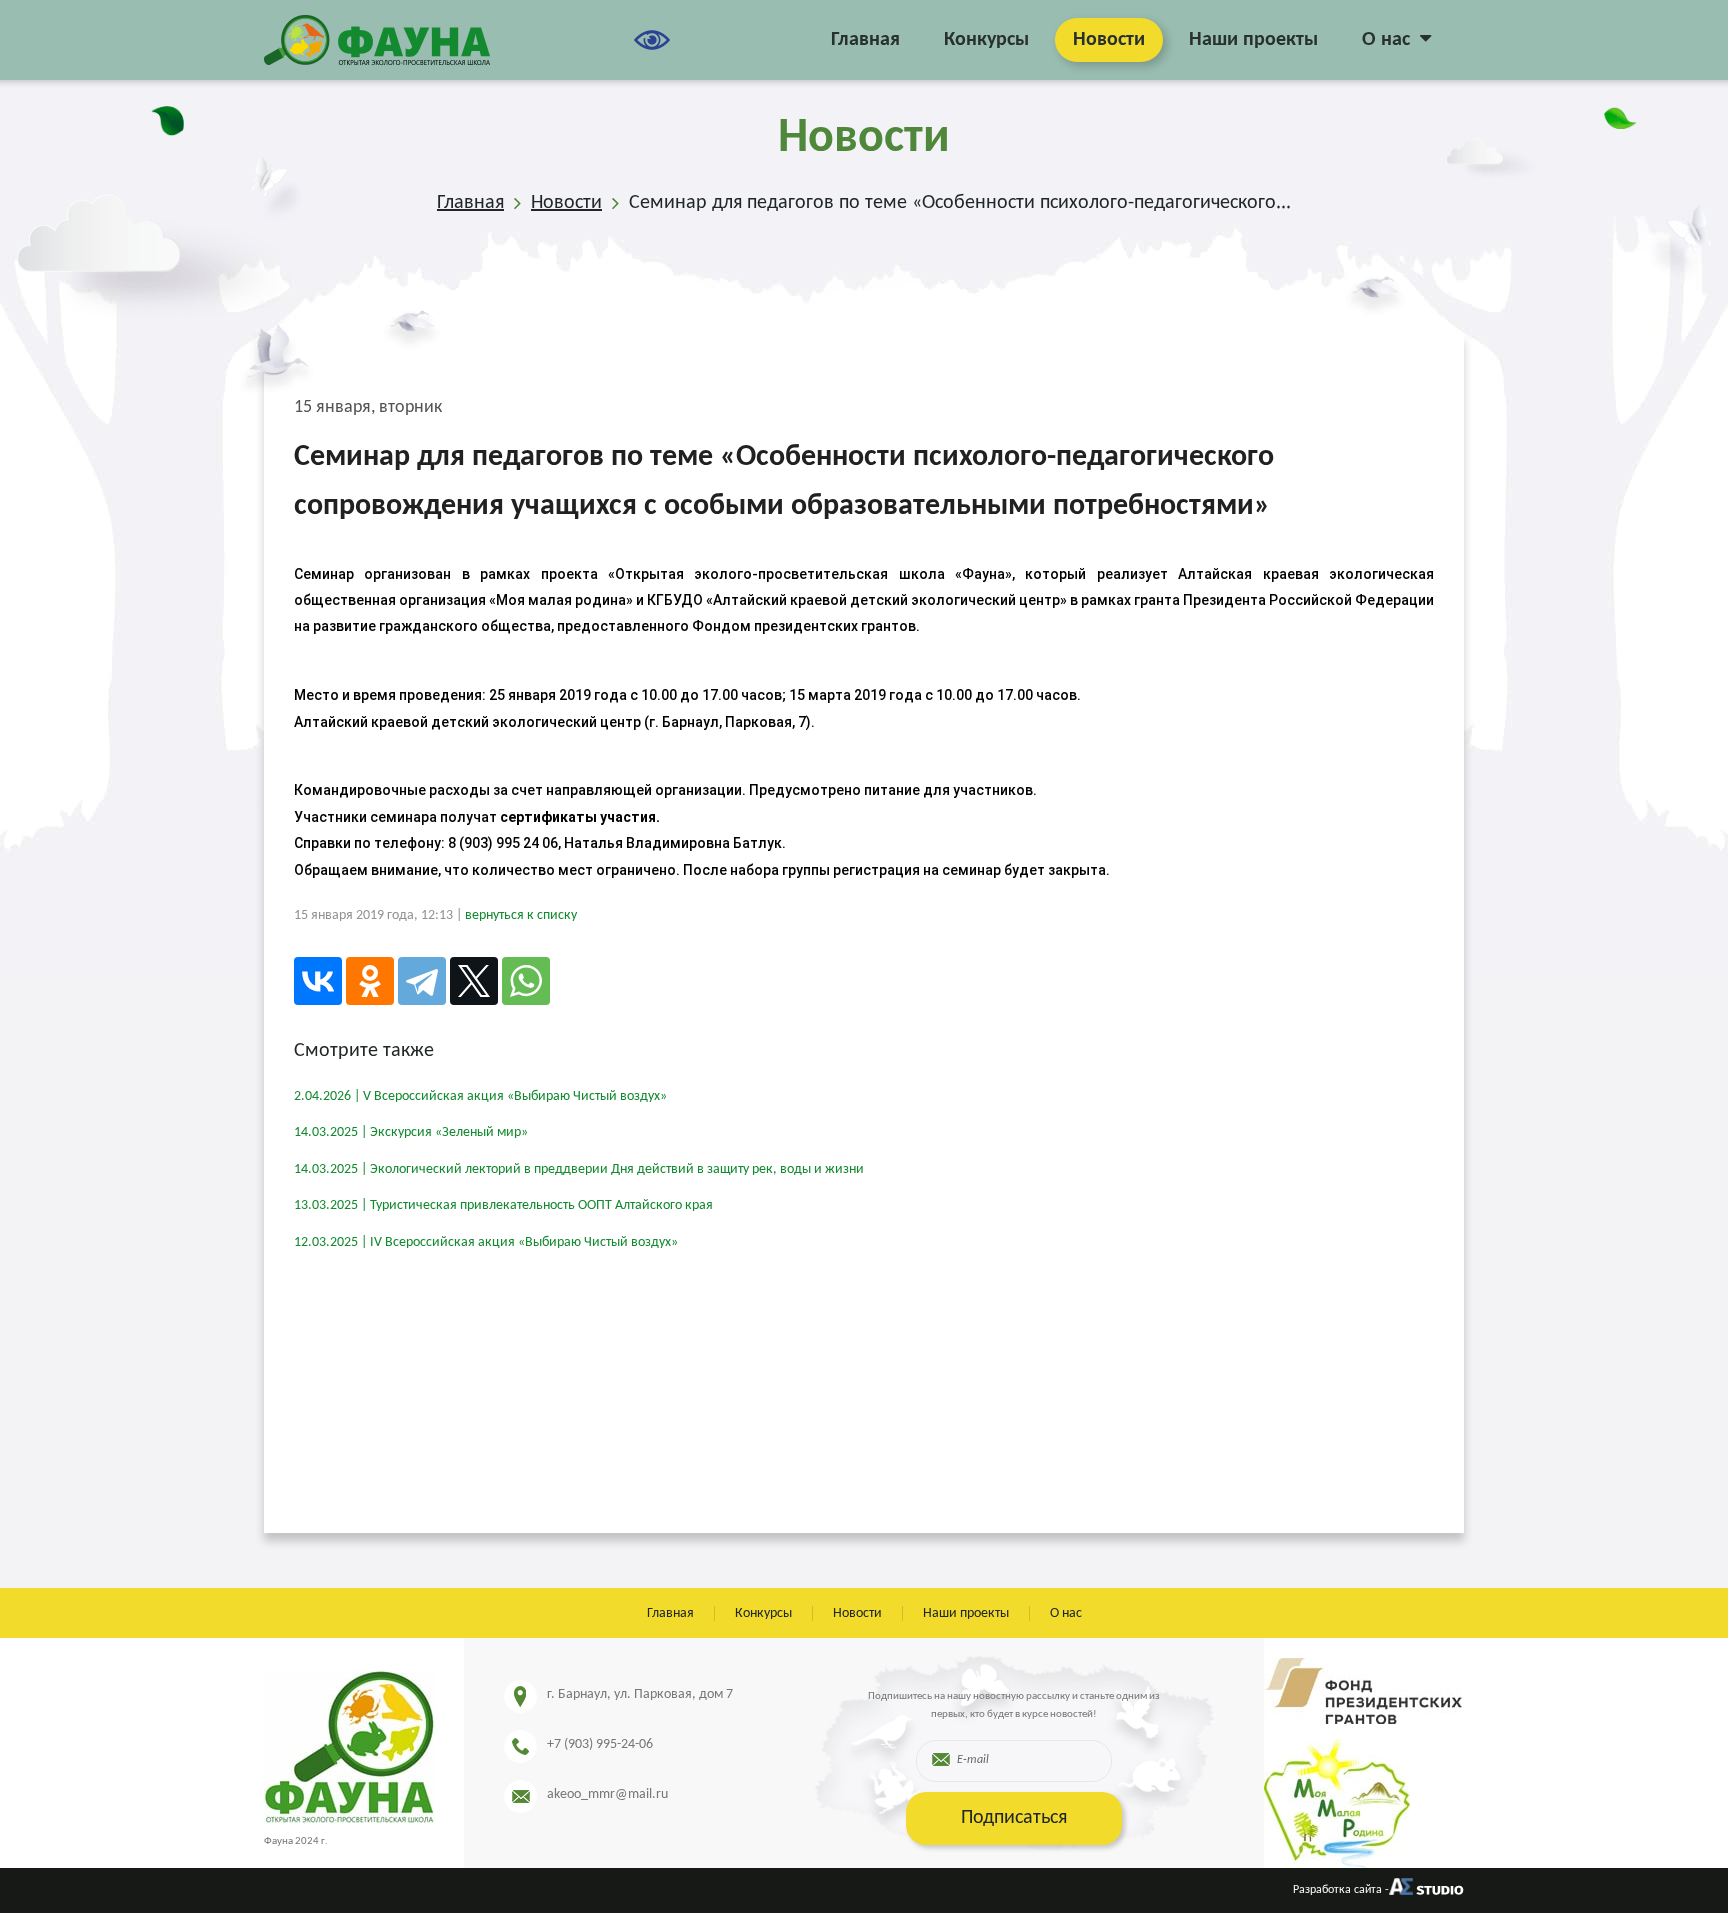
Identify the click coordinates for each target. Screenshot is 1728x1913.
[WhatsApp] (526, 981)
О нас (1386, 40)
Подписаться (1014, 1818)
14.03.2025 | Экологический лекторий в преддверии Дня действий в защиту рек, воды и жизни (579, 1169)
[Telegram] (422, 981)
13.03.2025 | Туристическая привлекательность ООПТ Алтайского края (503, 1205)
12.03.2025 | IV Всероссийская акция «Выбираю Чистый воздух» (486, 1242)
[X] (474, 981)
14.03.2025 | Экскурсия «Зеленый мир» (411, 1132)
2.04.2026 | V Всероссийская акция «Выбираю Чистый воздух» (480, 1096)
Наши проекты (1253, 40)
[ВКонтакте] (318, 981)
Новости (1109, 40)
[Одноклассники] (370, 981)
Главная (865, 40)
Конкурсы (986, 40)
